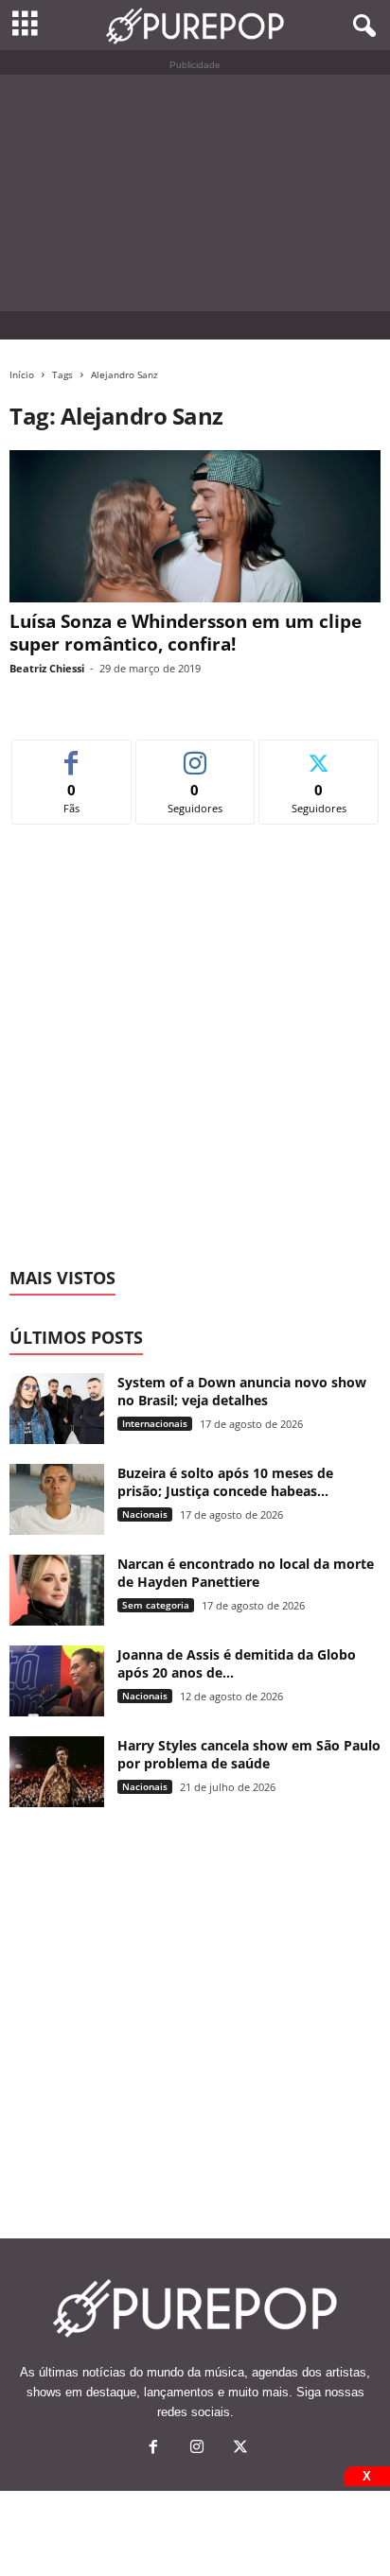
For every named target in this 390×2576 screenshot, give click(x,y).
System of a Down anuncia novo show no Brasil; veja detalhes (242, 1391)
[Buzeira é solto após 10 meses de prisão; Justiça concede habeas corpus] (57, 1499)
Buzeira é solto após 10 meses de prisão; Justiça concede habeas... (225, 1482)
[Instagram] (197, 2449)
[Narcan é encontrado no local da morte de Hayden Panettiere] (57, 1590)
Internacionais (155, 1423)
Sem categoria (156, 1605)
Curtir (71, 754)
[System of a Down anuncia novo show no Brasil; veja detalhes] (57, 1409)
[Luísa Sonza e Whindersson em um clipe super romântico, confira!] (195, 526)
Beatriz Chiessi (47, 668)
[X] (239, 2449)
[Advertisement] (195, 193)
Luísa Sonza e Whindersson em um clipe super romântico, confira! (186, 633)
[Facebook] (153, 2449)
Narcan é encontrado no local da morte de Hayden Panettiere (246, 1573)
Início (22, 374)
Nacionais (145, 1514)
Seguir (195, 754)
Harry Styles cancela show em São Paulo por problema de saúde (249, 1754)
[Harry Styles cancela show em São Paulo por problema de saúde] (57, 1772)
